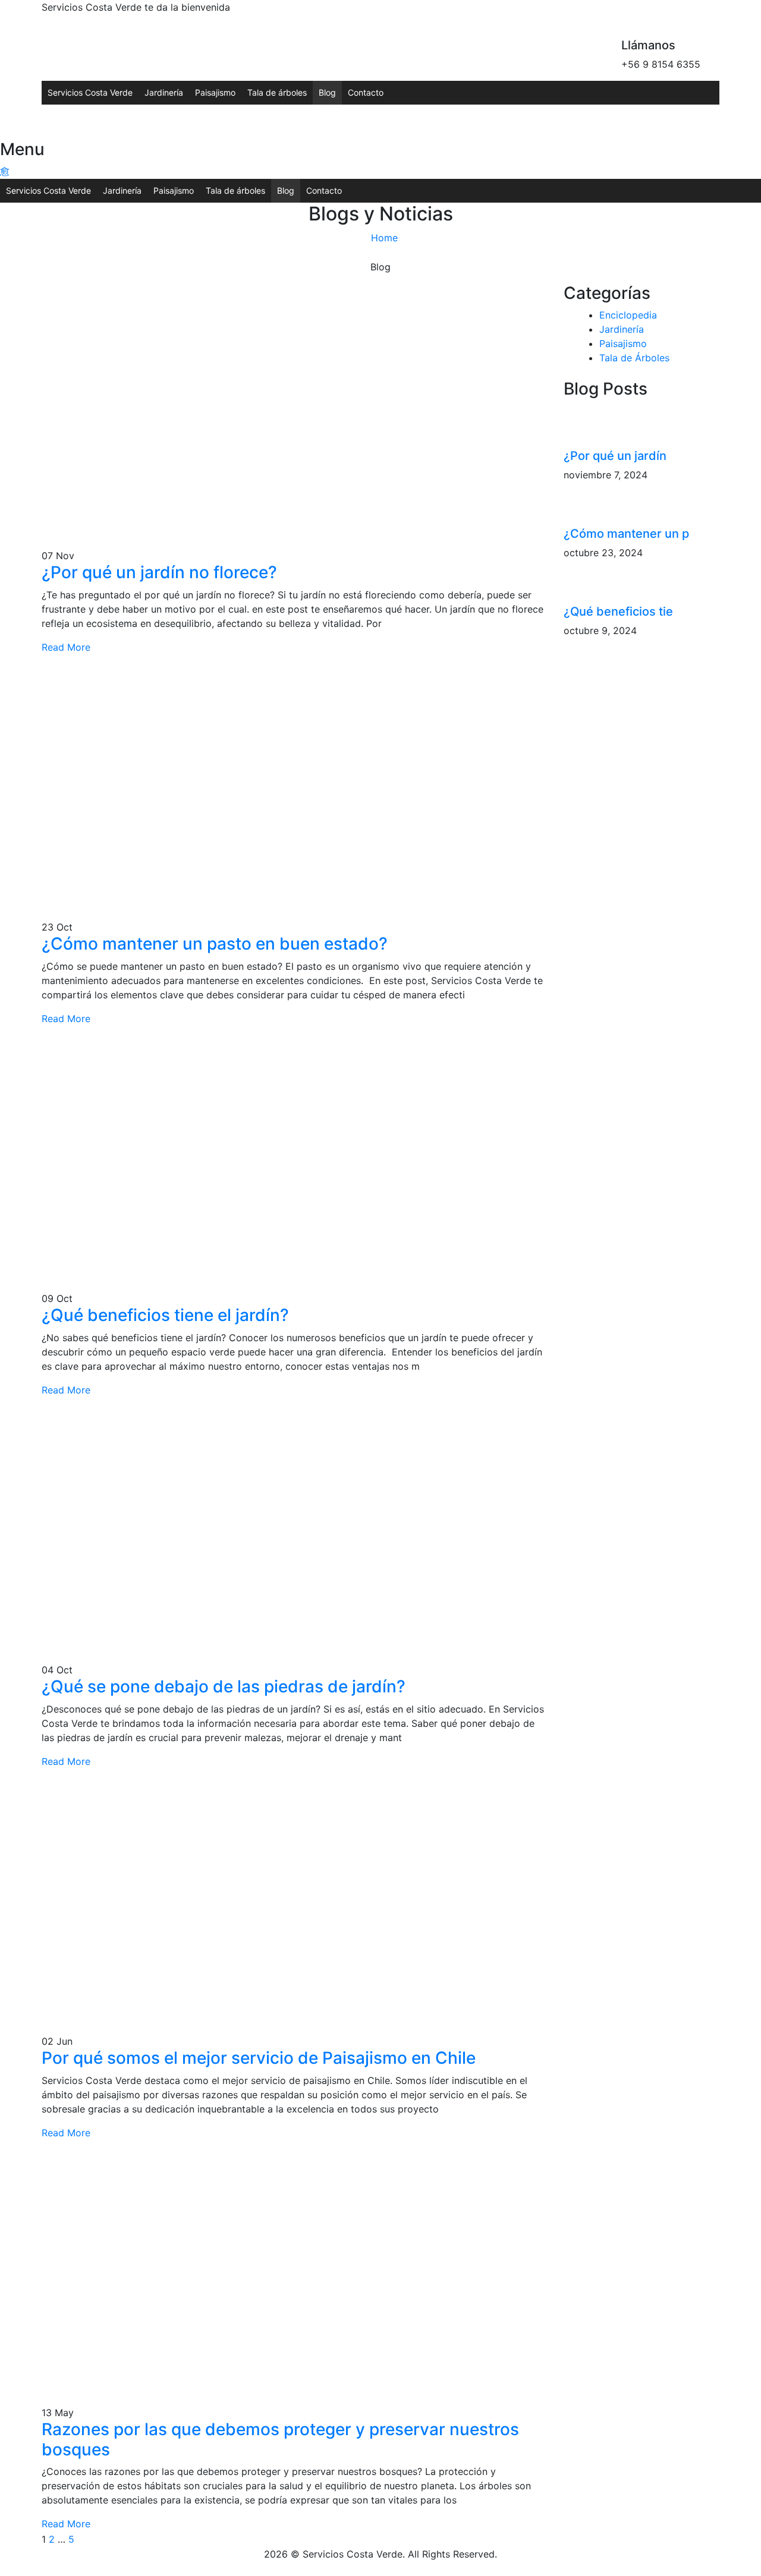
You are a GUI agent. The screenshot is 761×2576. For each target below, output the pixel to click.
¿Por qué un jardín (615, 456)
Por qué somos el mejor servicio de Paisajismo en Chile (259, 2058)
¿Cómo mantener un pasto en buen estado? (215, 944)
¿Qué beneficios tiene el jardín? (165, 1315)
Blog (327, 92)
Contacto (366, 92)
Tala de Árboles (634, 358)
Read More (66, 647)
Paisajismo (215, 92)
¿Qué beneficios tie (618, 611)
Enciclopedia (628, 315)
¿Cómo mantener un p (626, 534)
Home (384, 238)
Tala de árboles (277, 92)
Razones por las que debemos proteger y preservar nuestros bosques (280, 2439)
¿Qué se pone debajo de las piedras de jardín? (224, 1686)
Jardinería (164, 92)
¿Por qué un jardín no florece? (159, 572)
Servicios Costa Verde (90, 92)
